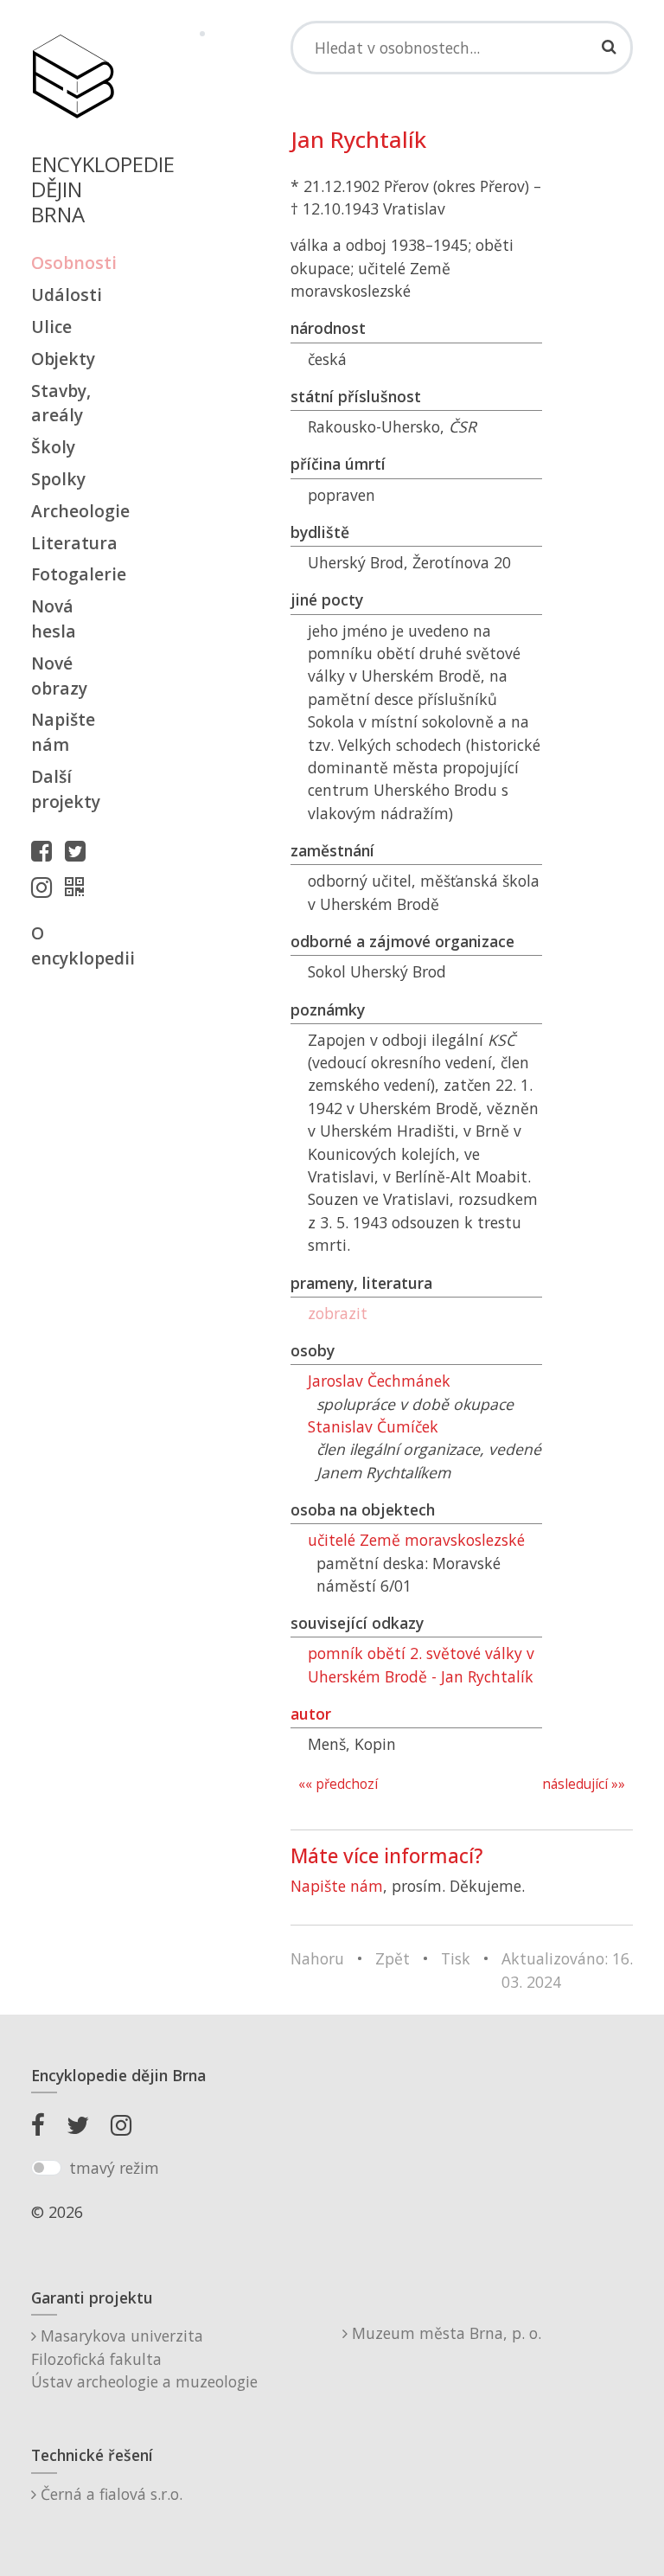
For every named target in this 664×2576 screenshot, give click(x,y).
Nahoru (317, 1958)
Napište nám (63, 732)
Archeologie (73, 511)
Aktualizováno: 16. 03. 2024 (567, 1970)
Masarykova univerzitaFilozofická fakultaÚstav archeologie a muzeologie (144, 2358)
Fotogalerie (73, 574)
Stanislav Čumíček (373, 1426)
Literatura (73, 543)
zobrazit (338, 1313)
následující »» (584, 1784)
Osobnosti (73, 263)
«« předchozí (338, 1784)
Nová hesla (54, 618)
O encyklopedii (73, 945)
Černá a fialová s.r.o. (109, 2494)
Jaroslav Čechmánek (379, 1381)
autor (311, 1714)
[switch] (46, 2168)
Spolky (58, 479)
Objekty (63, 359)
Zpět (393, 1958)
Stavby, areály (61, 403)
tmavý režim (114, 2168)
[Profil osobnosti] (79, 887)
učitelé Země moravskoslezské (416, 1540)
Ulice (51, 327)
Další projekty (66, 789)
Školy (53, 447)
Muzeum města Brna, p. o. (444, 2333)
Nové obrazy (59, 676)
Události (67, 295)
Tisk (456, 1958)
